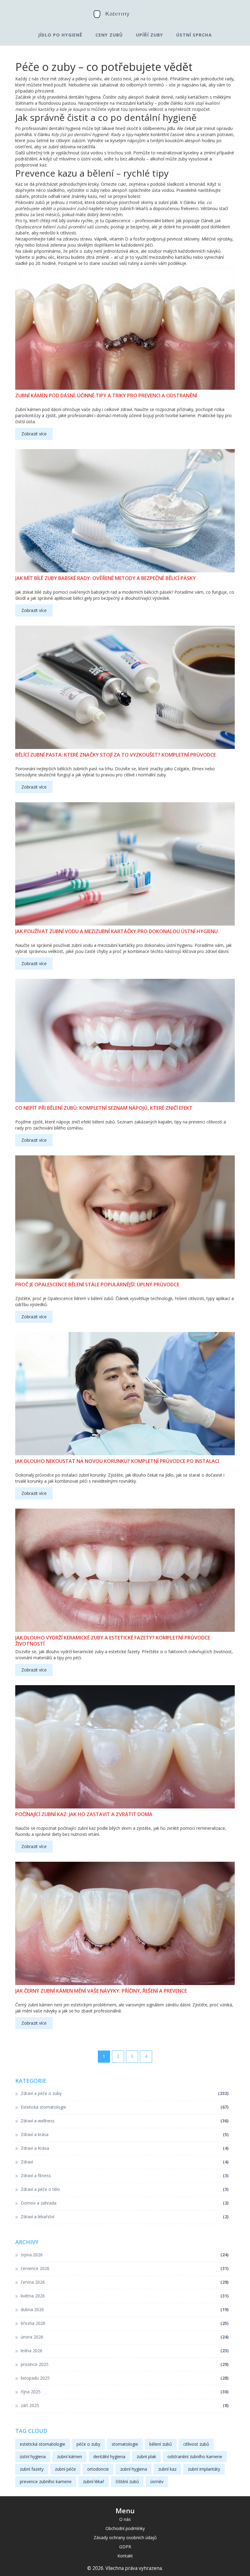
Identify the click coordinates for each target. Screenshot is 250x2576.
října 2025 (125, 2392)
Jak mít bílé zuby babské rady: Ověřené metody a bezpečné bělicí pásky (105, 578)
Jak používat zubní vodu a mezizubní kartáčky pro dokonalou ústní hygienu (116, 931)
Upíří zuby (150, 35)
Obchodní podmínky (125, 2528)
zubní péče (65, 2469)
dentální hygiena (109, 2457)
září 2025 (125, 2405)
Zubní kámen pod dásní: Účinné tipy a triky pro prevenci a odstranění (106, 396)
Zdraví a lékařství (125, 2217)
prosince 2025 (125, 2364)
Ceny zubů (109, 35)
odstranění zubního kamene (195, 2457)
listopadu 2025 (125, 2378)
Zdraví (125, 2162)
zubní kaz (167, 2469)
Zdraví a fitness (125, 2175)
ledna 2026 (125, 2351)
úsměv (157, 2481)
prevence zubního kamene (46, 2481)
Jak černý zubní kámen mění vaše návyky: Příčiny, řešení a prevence (101, 1991)
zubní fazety (32, 2469)
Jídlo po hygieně (60, 35)
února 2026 (125, 2337)
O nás (125, 2519)
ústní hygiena (33, 2457)
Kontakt (125, 2556)
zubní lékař (94, 2481)
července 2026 (125, 2268)
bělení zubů (161, 2444)
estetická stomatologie (43, 2444)
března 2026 (125, 2323)
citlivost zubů (196, 2444)
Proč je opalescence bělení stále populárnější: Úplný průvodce (97, 1285)
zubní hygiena (134, 2469)
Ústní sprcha (194, 35)
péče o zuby (88, 2444)
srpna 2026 (125, 2255)
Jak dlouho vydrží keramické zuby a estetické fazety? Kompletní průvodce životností (113, 1641)
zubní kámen (70, 2457)
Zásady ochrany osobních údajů (125, 2537)
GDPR (125, 2547)
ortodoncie (98, 2469)
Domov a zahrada (125, 2203)
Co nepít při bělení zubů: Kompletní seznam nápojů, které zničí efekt (104, 1108)
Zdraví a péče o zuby (125, 2093)
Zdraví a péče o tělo (125, 2189)
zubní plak (146, 2457)
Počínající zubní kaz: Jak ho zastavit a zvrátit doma (84, 1814)
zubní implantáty (204, 2469)
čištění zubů (127, 2481)
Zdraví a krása (125, 2134)
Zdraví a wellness (125, 2121)
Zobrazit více (34, 434)
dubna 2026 (125, 2309)
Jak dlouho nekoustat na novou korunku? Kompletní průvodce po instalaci (117, 1461)
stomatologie (125, 2444)
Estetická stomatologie (125, 2107)
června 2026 (125, 2282)
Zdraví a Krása (125, 2148)
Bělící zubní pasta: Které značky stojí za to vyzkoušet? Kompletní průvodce (116, 755)
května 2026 (125, 2296)
